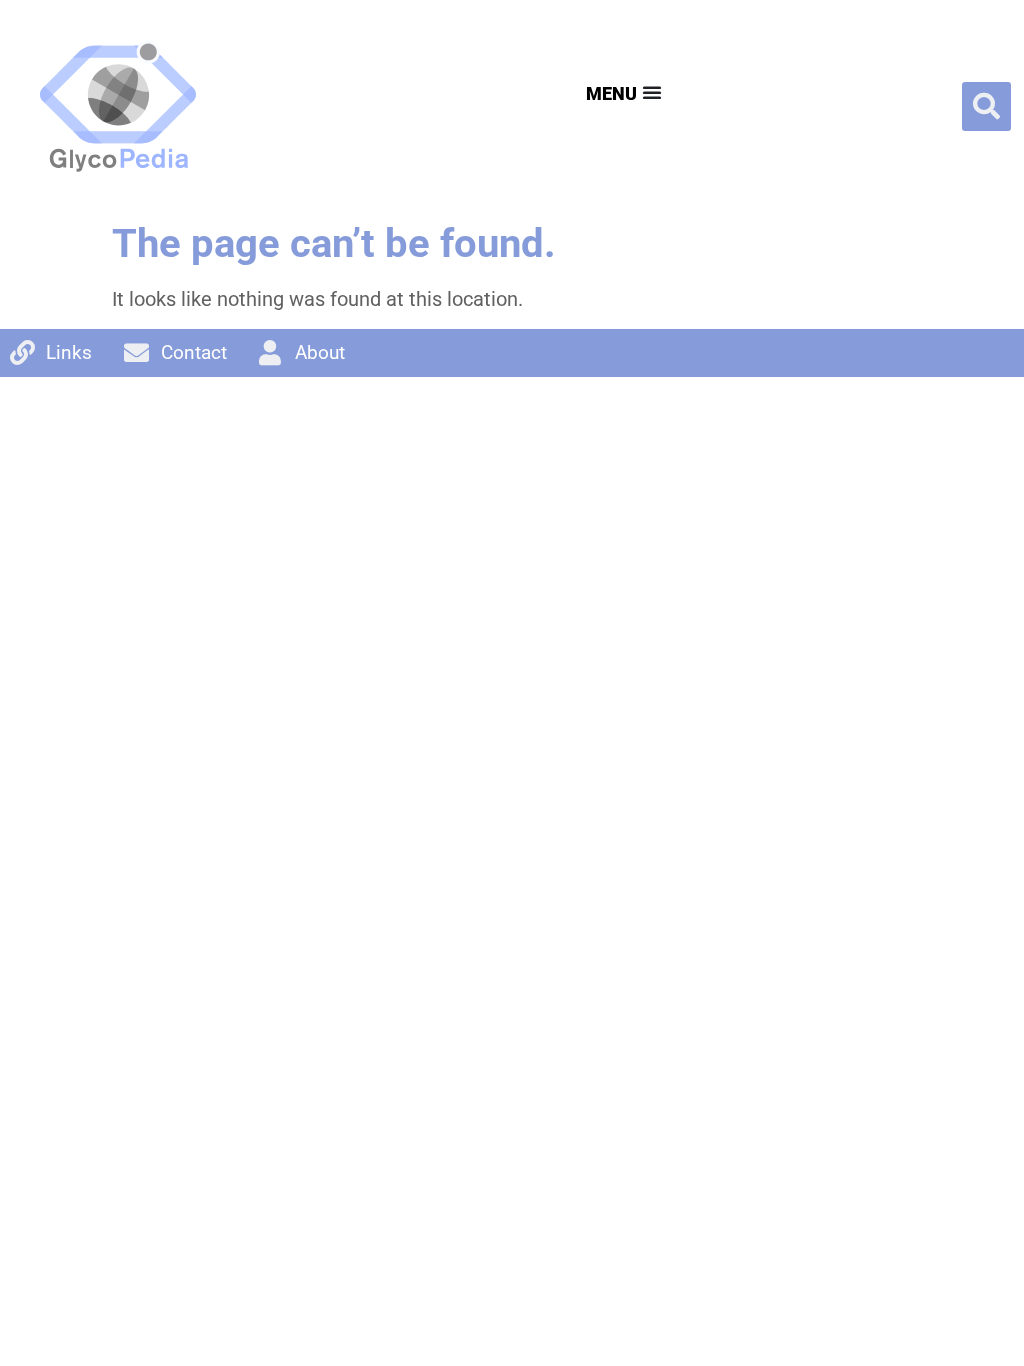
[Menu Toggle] (621, 92)
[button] (986, 106)
